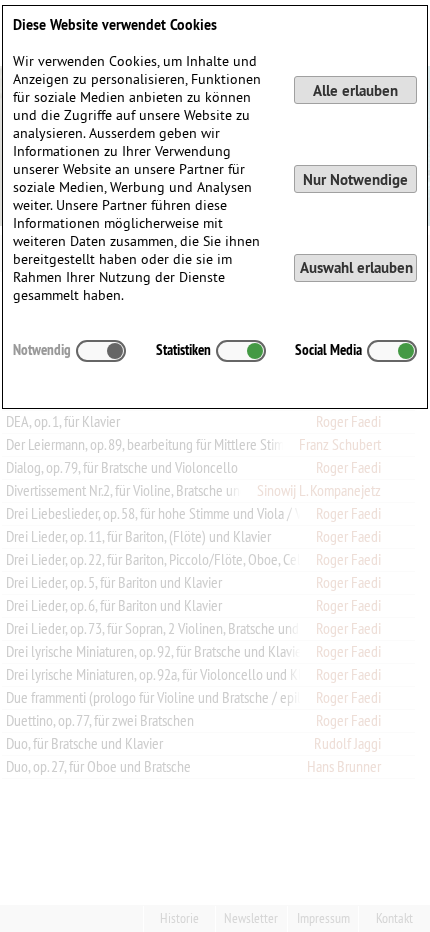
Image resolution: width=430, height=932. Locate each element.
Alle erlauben (355, 90)
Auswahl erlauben (356, 267)
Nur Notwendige (355, 179)
